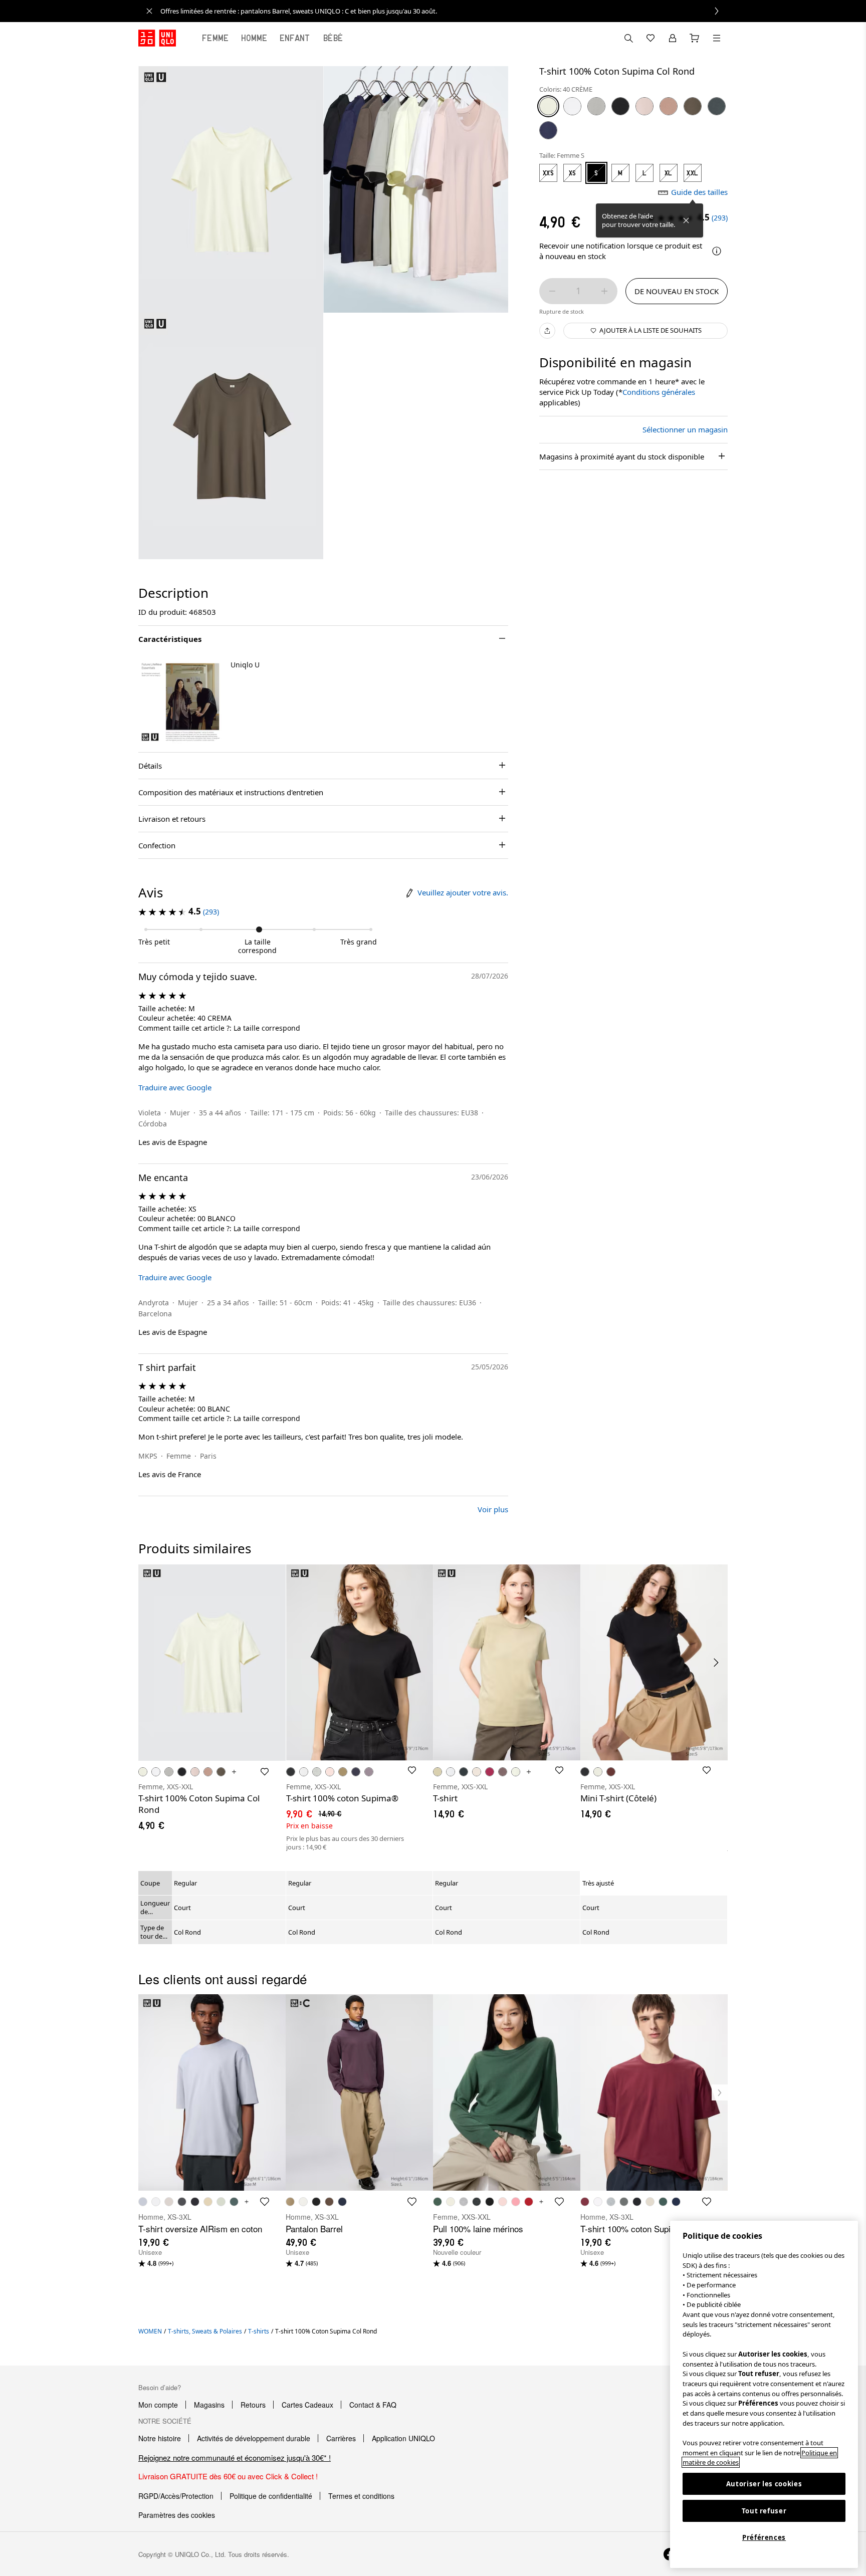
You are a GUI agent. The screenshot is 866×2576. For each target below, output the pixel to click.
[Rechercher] (717, 38)
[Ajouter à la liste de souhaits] (265, 1772)
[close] (149, 11)
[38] (693, 106)
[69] (548, 130)
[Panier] (695, 38)
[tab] (215, 38)
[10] (644, 106)
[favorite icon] (265, 2202)
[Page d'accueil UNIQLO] (157, 38)
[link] (444, 11)
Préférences (764, 2537)
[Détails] (717, 251)
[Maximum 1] (604, 291)
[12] (669, 106)
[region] (764, 2394)
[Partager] (547, 331)
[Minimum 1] (552, 291)
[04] (596, 106)
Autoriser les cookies (764, 2484)
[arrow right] (717, 1663)
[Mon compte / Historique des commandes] (673, 38)
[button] (180, 702)
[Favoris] (651, 38)
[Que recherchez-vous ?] (628, 38)
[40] (548, 106)
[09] (620, 106)
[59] (717, 106)
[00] (572, 106)
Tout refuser (764, 2511)
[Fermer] (686, 220)
